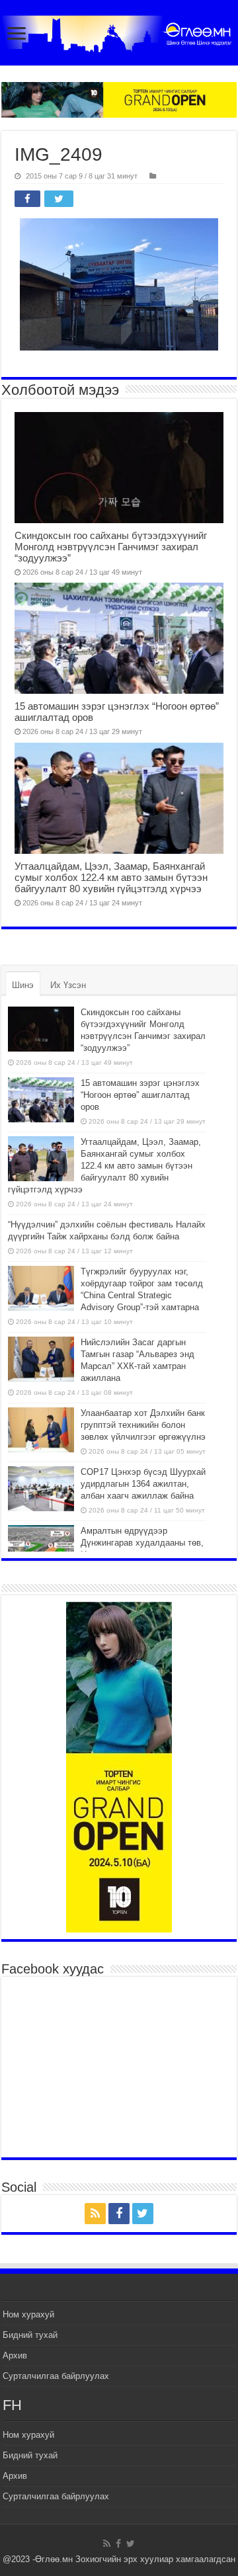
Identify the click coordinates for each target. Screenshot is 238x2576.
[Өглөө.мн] (119, 34)
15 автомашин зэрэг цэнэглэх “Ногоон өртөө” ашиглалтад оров (140, 1095)
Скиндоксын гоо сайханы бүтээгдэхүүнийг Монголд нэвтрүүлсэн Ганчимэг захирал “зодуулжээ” (111, 547)
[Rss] (95, 2214)
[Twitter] (143, 2214)
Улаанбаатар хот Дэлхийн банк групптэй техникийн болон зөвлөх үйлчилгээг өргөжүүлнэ (143, 1425)
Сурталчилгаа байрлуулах (56, 2376)
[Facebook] (119, 2214)
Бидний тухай (30, 2335)
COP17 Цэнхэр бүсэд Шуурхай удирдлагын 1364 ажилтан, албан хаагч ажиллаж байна (143, 1484)
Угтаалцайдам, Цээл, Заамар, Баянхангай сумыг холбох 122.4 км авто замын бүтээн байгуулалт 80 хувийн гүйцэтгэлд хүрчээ (111, 877)
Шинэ (23, 985)
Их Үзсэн (68, 985)
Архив (15, 2355)
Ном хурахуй (28, 2314)
